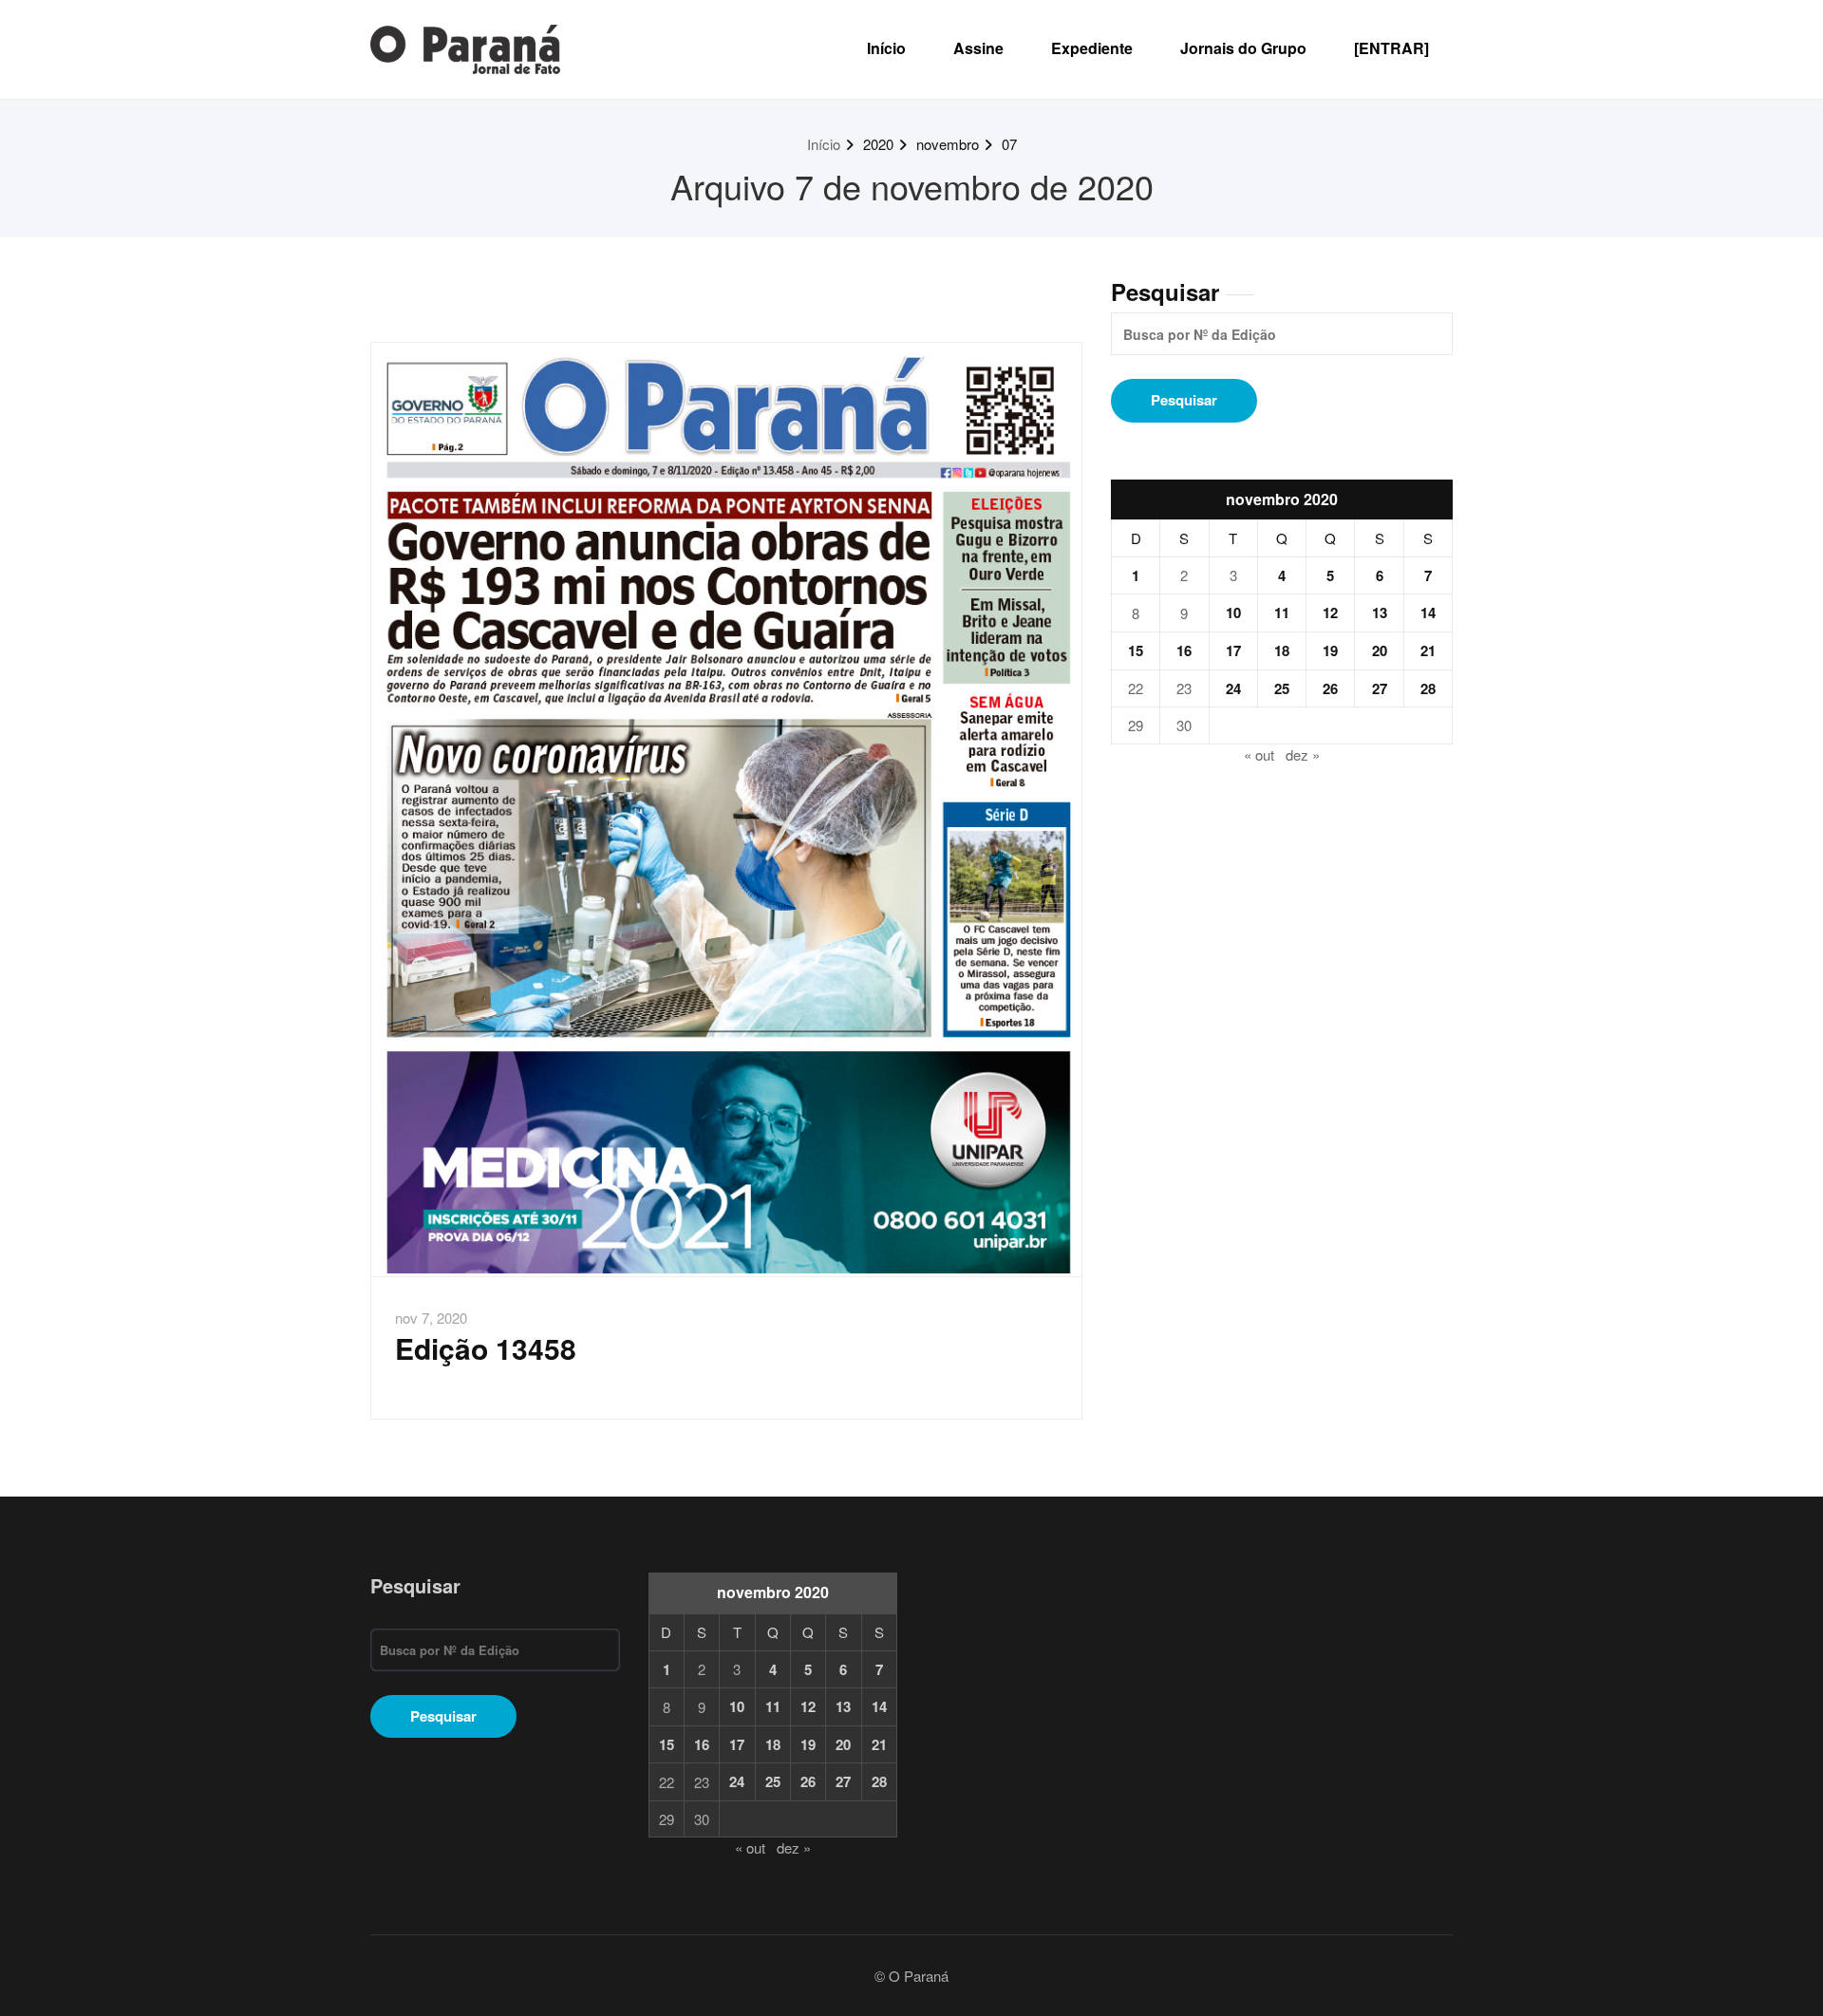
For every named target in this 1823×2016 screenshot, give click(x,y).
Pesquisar (1165, 292)
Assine (978, 48)
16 (1184, 650)
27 (1380, 688)
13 (1380, 612)
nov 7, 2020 (431, 1318)
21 (1428, 650)
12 (1330, 612)
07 (1009, 144)
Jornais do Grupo (1243, 48)
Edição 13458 (486, 1348)
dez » (1303, 754)
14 (1428, 612)
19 (1330, 650)
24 (1233, 688)
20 (1380, 650)
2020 (878, 144)
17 (1233, 650)
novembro (948, 144)
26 (1330, 688)
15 (1136, 650)
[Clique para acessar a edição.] (726, 810)
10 (1233, 612)
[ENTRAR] (1391, 48)
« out (1259, 754)
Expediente (1092, 48)
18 (1282, 650)
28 (1428, 688)
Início (886, 48)
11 (1282, 612)
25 (1282, 688)
